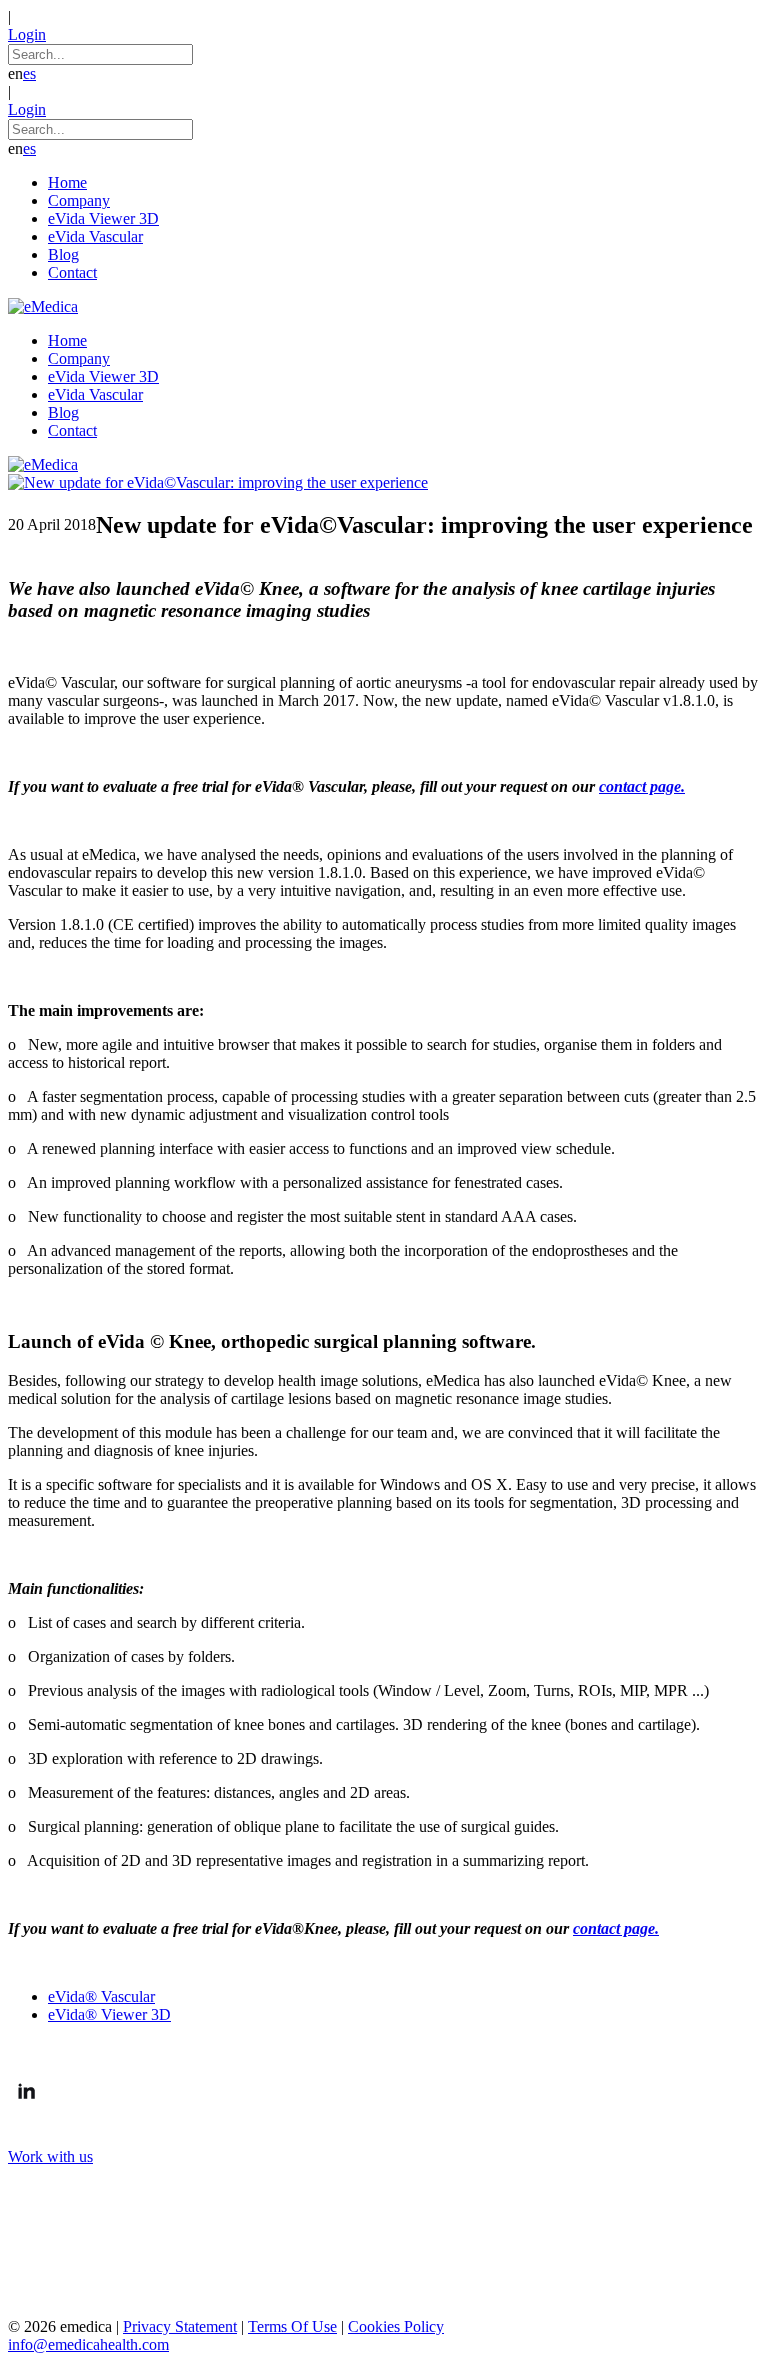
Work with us (50, 2156)
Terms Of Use (292, 2326)
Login (27, 34)
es (29, 73)
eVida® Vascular (101, 1996)
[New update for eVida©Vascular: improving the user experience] (218, 482)
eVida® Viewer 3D (109, 2014)
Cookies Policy (396, 2326)
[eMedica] (43, 306)
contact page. (642, 786)
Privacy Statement (180, 2326)
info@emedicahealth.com (88, 2344)
